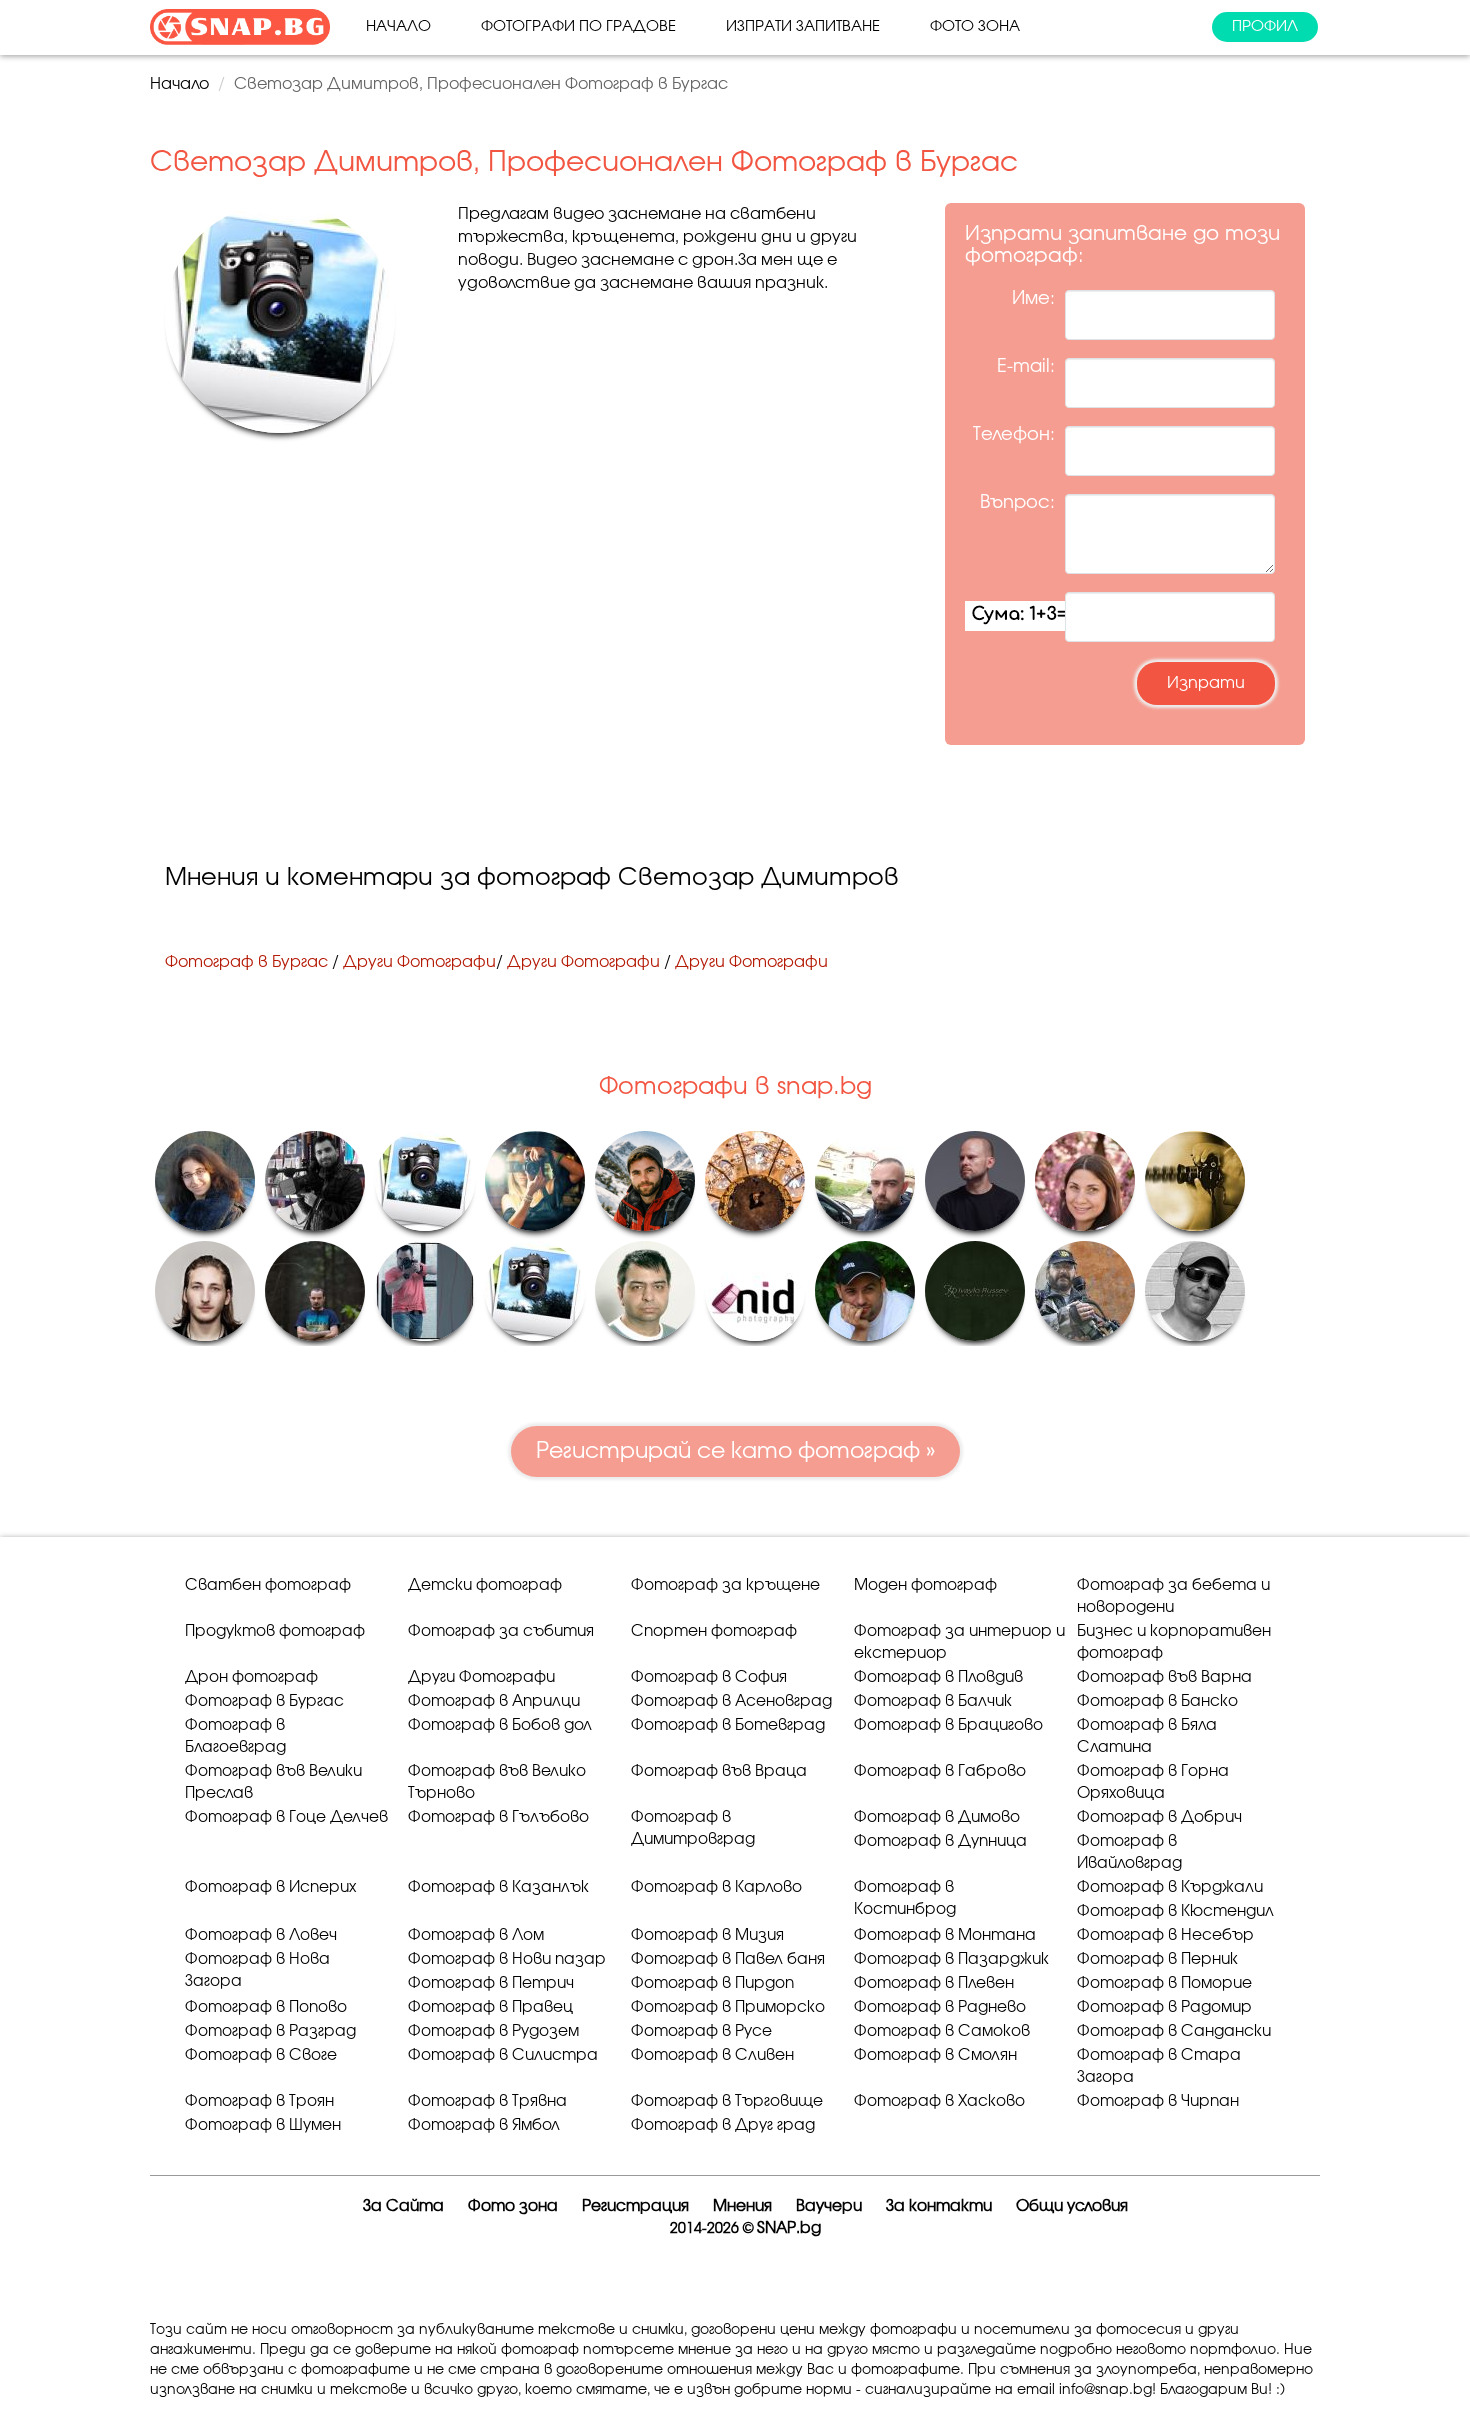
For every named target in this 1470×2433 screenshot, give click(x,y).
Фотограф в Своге (261, 2055)
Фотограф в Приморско (728, 2007)
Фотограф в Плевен (934, 1983)
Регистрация (635, 2206)
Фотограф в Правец (490, 2007)
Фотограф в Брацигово (948, 1725)
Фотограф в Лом (476, 1935)
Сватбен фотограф (268, 1585)
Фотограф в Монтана (945, 1935)
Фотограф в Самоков (942, 2031)
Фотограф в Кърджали (1170, 1887)
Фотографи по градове (578, 26)
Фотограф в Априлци (494, 1701)
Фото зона (975, 26)
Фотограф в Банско (1157, 1701)
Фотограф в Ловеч (261, 1935)
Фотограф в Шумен (263, 2125)
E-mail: (1026, 367)
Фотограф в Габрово (940, 1771)
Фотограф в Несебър (1165, 1935)
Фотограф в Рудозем (493, 2031)
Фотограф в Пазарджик (951, 1959)
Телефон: (1014, 435)
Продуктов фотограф (275, 1631)
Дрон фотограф (251, 1677)
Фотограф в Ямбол (484, 2125)
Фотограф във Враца (719, 1771)
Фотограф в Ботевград (728, 1725)
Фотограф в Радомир (1164, 2007)
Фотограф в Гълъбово (498, 1817)
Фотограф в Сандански (1174, 2031)
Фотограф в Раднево (940, 2007)
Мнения (742, 2206)
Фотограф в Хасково (939, 2101)
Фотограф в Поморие (1164, 1983)
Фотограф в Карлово (716, 1887)
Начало (398, 26)
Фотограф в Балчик (933, 1701)
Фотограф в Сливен (712, 2055)
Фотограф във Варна (1164, 1677)
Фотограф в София (709, 1677)
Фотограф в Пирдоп (712, 1983)
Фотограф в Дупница (940, 1841)
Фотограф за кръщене (725, 1585)
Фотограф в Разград (270, 2031)
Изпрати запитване (803, 26)
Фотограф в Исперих (270, 1887)
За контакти (939, 2206)
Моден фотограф (925, 1585)
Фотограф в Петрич (491, 1983)
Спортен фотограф (714, 1631)
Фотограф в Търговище (727, 2101)
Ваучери (829, 2206)
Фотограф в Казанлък (498, 1887)
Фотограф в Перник (1157, 1959)
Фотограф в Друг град (723, 2125)
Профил (1265, 26)
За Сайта (403, 2206)
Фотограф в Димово (937, 1817)
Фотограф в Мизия (707, 1935)
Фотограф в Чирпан (1158, 2101)
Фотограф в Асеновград (731, 1701)
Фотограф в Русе (701, 2031)
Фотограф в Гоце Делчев (286, 1817)
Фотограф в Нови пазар (507, 1959)
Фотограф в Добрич (1159, 1817)
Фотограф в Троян (259, 2101)
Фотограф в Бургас (246, 962)
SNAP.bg (789, 2228)
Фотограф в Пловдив (938, 1677)
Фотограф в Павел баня (728, 1959)
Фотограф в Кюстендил (1175, 1911)
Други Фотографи (419, 962)
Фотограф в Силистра (503, 2055)
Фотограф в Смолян (935, 2055)
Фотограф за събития (501, 1631)
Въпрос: (1017, 503)
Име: (1033, 299)
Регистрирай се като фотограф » (735, 1451)
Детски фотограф (485, 1585)
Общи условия (1072, 2206)
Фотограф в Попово (266, 2007)
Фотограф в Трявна (487, 2101)
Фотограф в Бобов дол (500, 1725)
